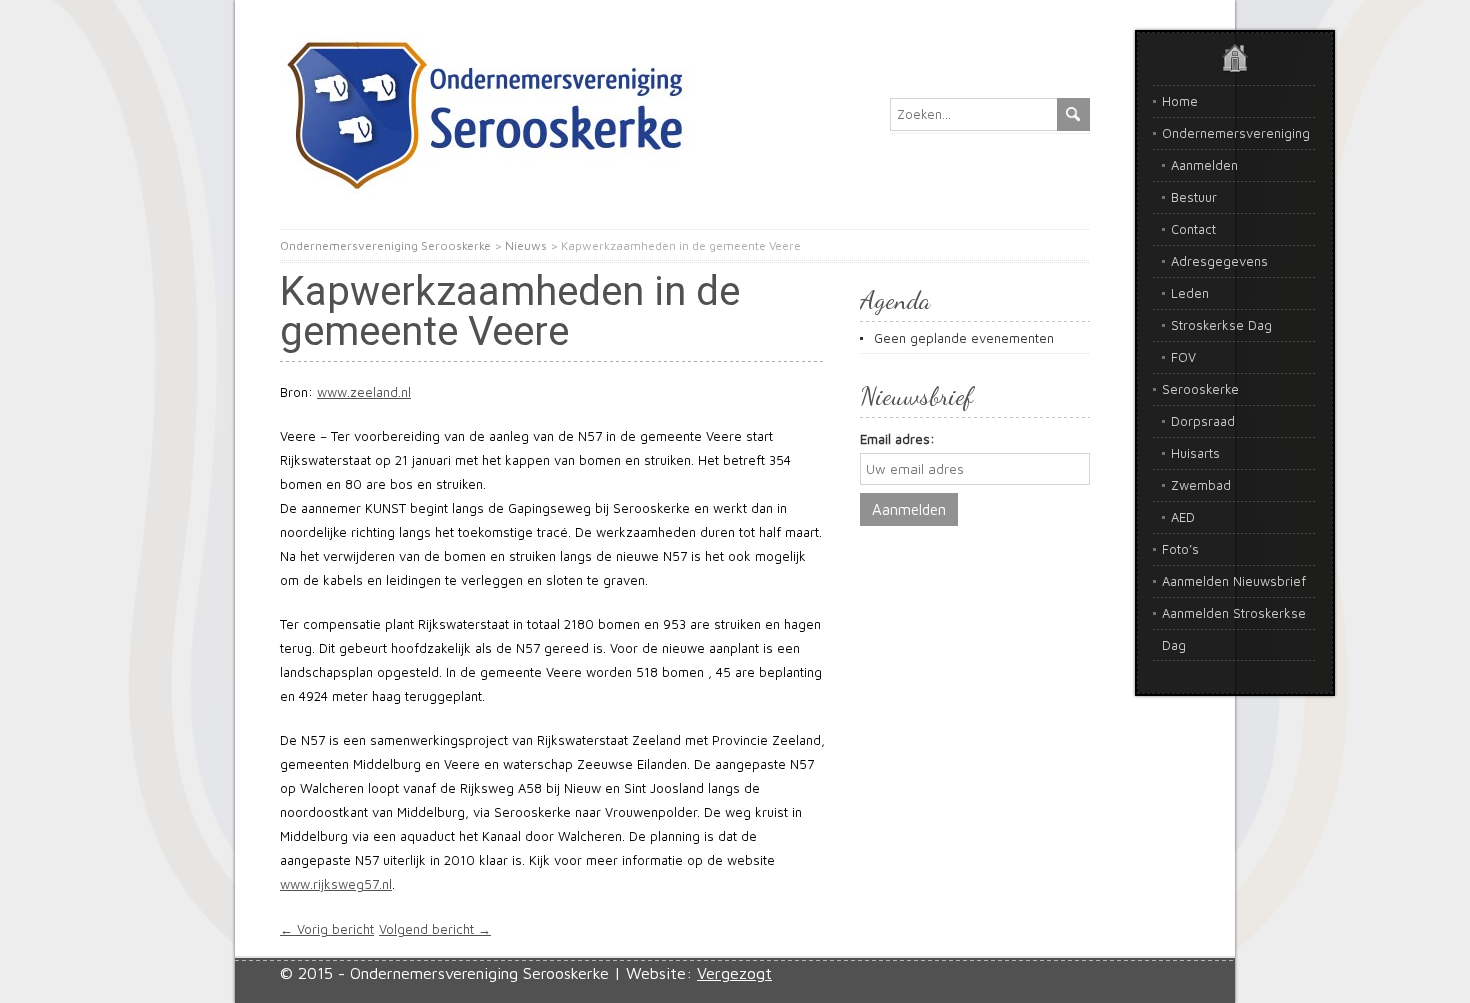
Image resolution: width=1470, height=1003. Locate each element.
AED (1183, 517)
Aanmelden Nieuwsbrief (1234, 581)
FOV (1183, 357)
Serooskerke (1200, 389)
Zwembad (1201, 485)
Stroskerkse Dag (1221, 325)
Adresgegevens (1219, 261)
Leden (1190, 293)
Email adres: (897, 439)
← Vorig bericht (327, 929)
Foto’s (1180, 549)
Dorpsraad (1203, 421)
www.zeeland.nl (364, 392)
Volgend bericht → (435, 929)
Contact (1193, 229)
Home (1180, 101)
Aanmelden (1204, 165)
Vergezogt (734, 973)
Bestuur (1194, 197)
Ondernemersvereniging (1236, 133)
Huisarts (1195, 453)
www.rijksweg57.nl (336, 884)
